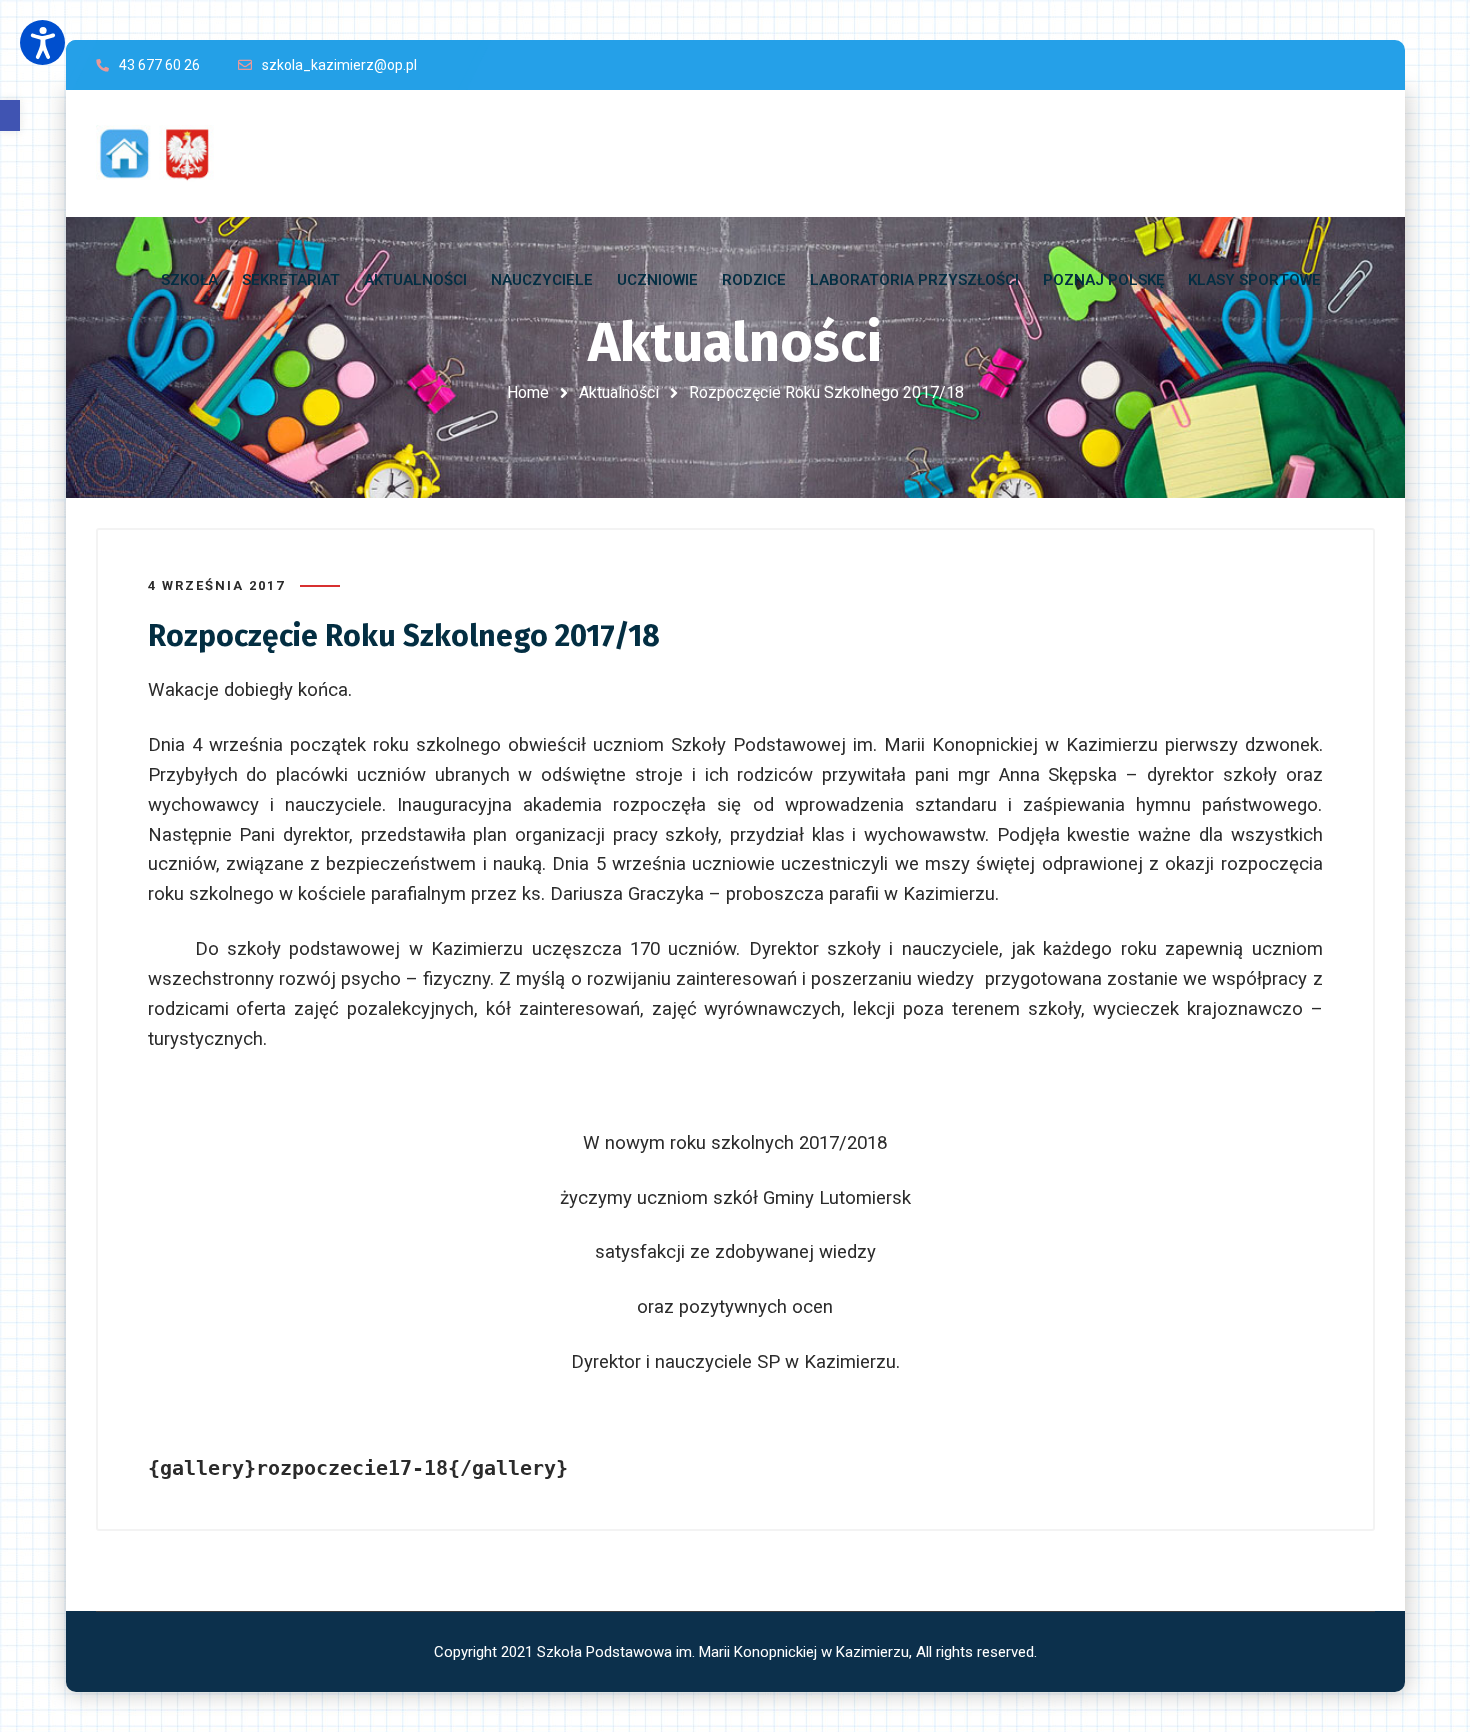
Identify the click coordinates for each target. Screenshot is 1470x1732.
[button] (10, 115)
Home (528, 392)
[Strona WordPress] (164, 153)
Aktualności (619, 392)
